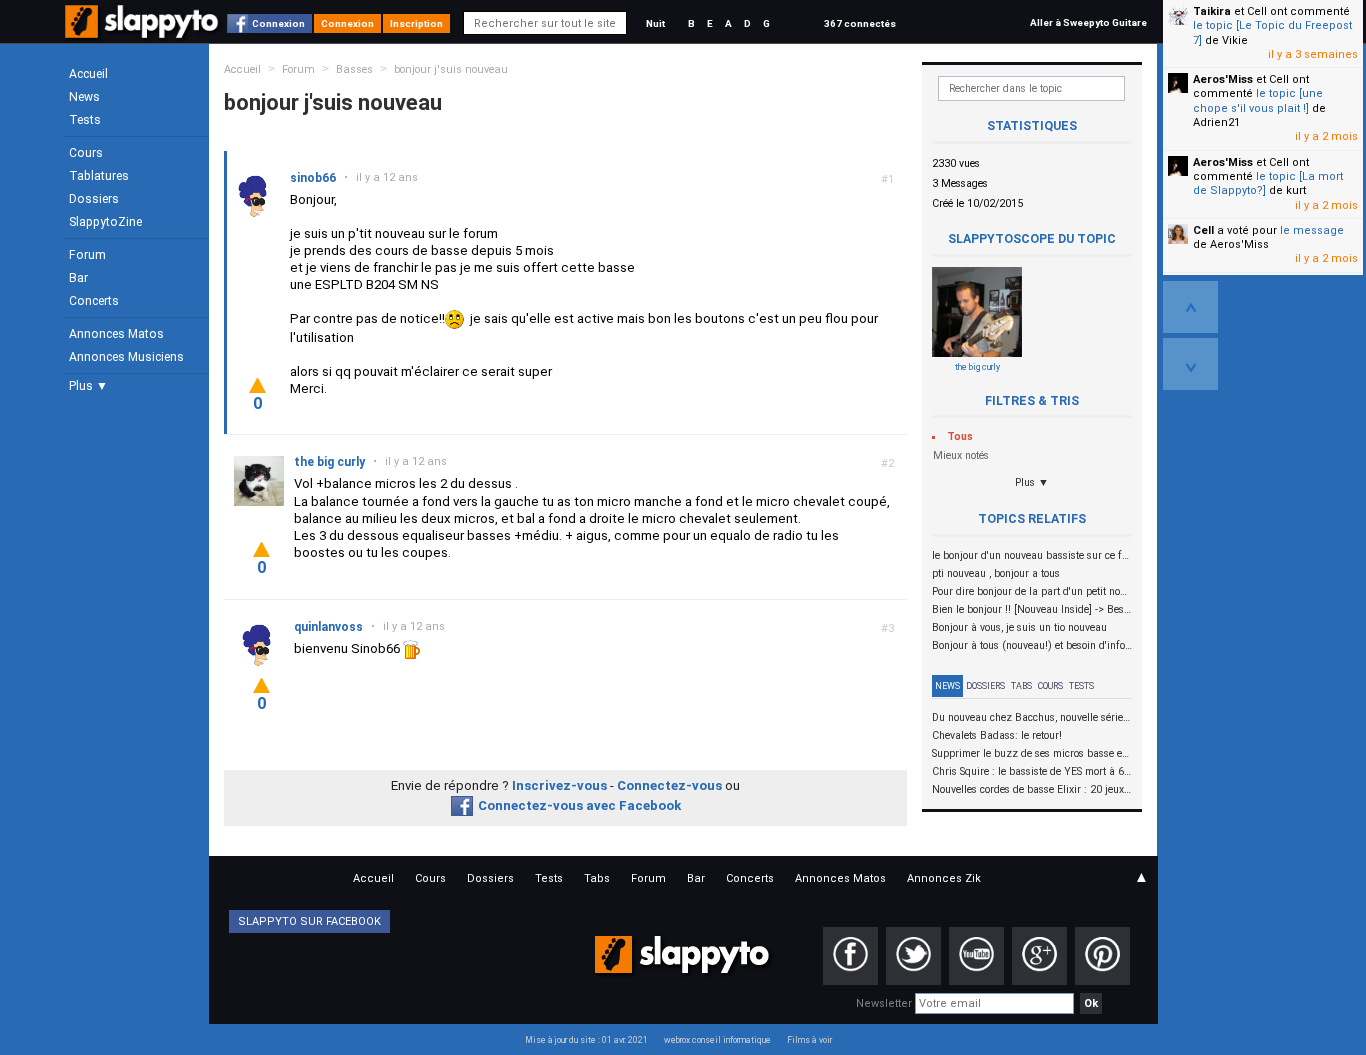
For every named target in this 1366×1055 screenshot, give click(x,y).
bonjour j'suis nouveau (451, 69)
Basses (354, 69)
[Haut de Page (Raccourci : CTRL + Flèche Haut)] (1190, 307)
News (84, 97)
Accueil (88, 74)
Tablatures (99, 176)
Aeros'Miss (1223, 79)
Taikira (1212, 11)
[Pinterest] (1102, 956)
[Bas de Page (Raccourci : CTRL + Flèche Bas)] (1190, 364)
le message (1312, 230)
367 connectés (860, 23)
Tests (85, 120)
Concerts (94, 301)
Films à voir (809, 1040)
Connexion (278, 23)
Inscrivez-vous (559, 785)
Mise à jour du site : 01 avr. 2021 (586, 1040)
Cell (1203, 230)
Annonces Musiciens (126, 357)
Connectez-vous (669, 785)
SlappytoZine (105, 222)
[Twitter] (913, 956)
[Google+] (1039, 956)
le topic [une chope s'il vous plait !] (1258, 100)
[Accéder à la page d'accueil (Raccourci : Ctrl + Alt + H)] (143, 31)
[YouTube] (976, 956)
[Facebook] (850, 956)
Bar (78, 278)
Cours (86, 153)
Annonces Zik (944, 878)
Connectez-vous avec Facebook (579, 805)
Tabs (1021, 686)
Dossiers (94, 199)
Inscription (416, 23)
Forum (87, 255)
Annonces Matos (116, 334)
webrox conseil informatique (717, 1040)
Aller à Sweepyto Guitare (1088, 22)
